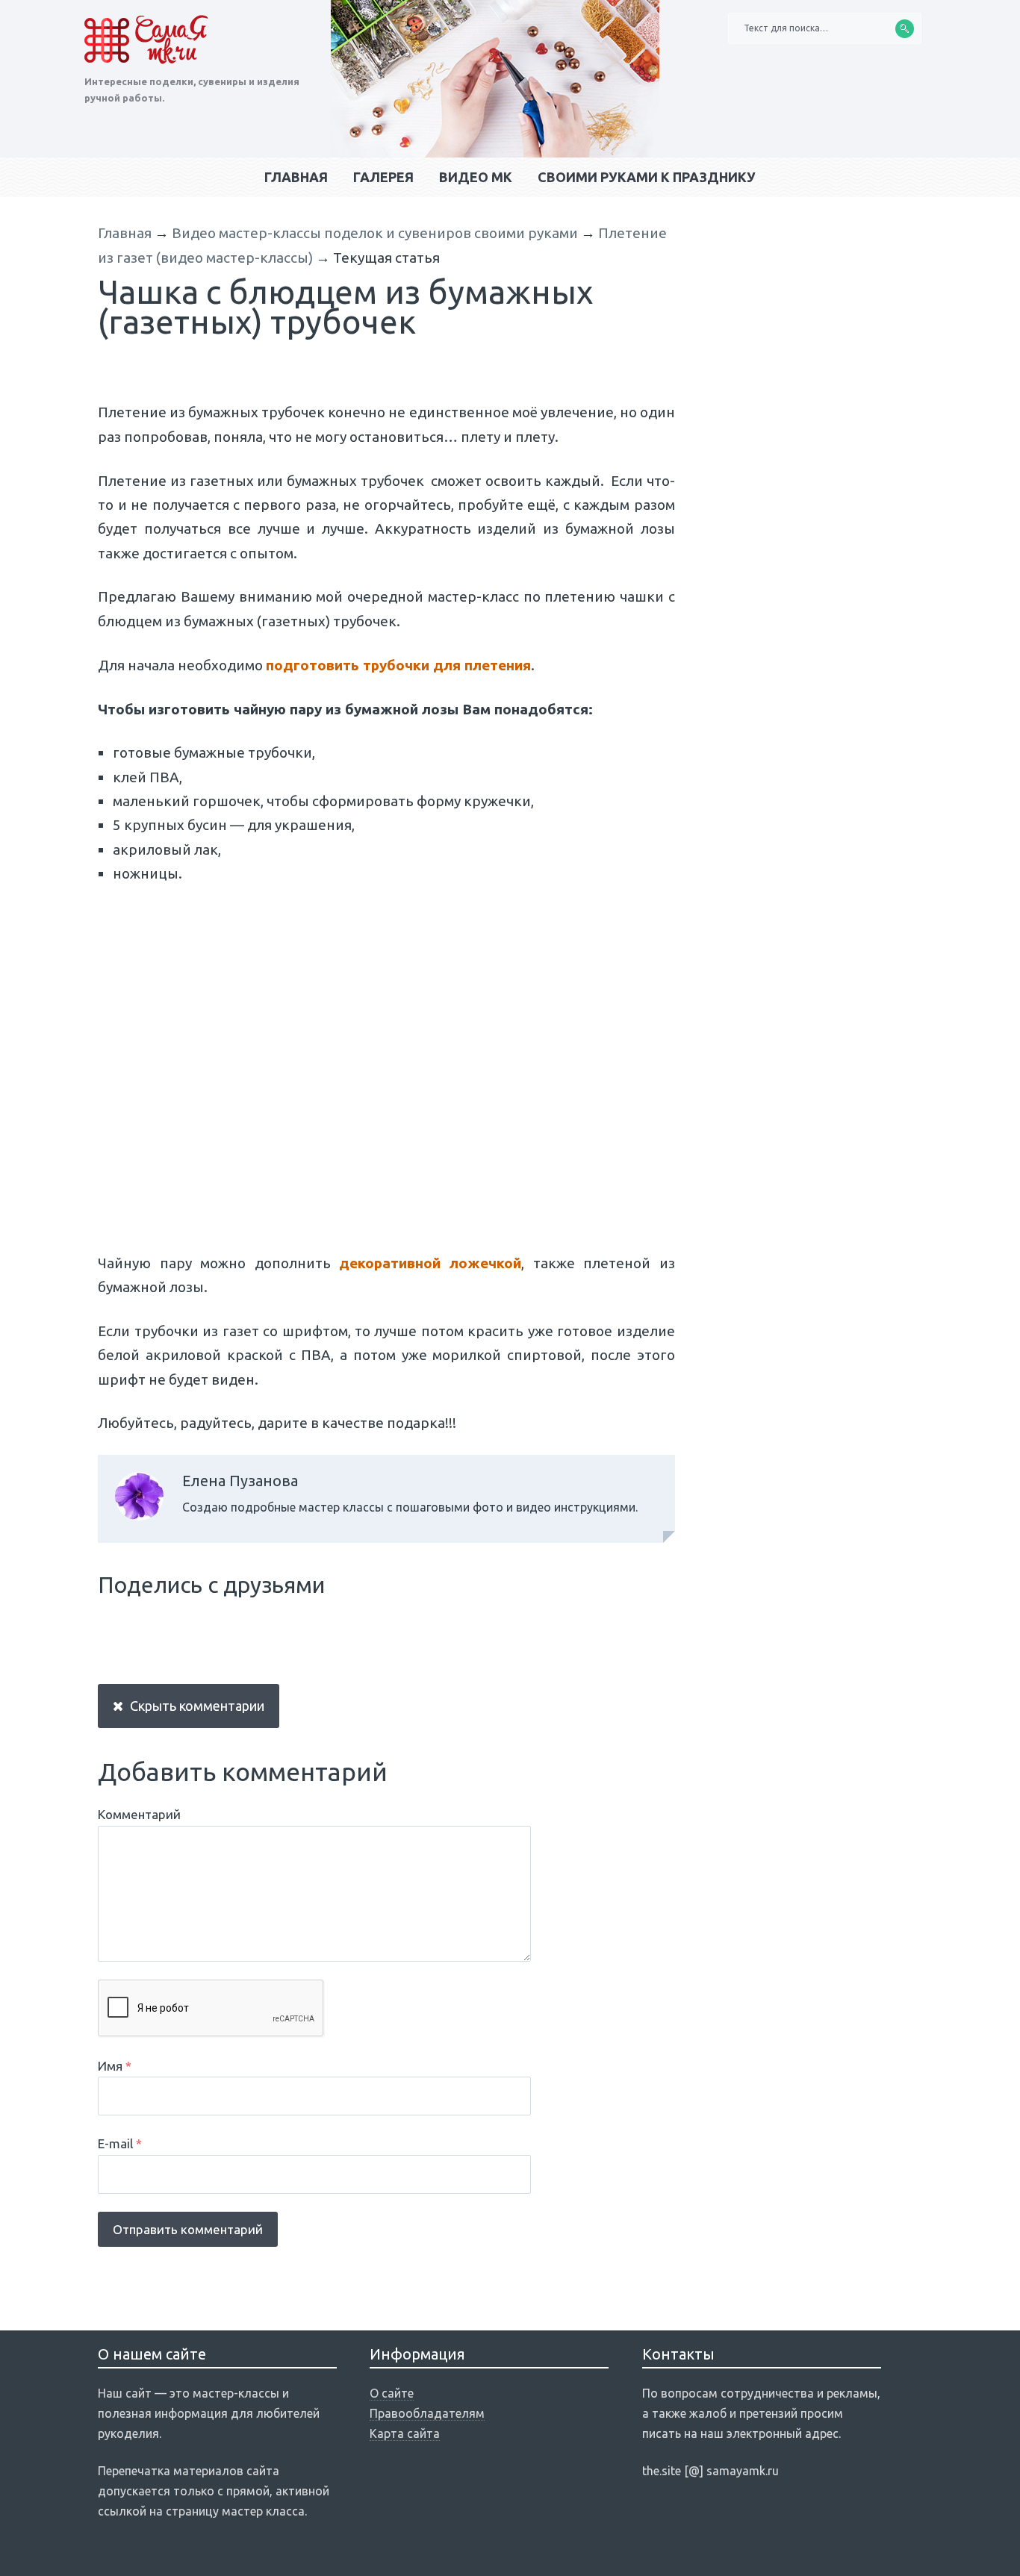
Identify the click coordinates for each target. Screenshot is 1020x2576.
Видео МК (476, 177)
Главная (296, 177)
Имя (115, 2066)
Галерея (383, 177)
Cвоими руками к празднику (647, 177)
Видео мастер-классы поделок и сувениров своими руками (375, 233)
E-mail (120, 2143)
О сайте (392, 2393)
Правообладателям (427, 2413)
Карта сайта (405, 2433)
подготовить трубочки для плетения (398, 665)
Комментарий (139, 1814)
